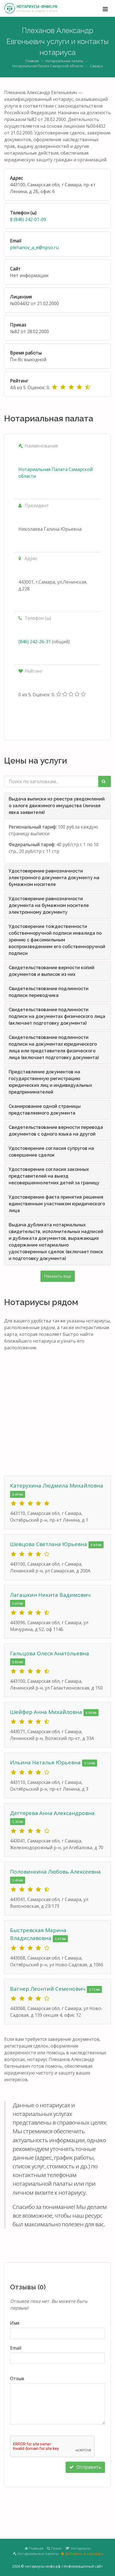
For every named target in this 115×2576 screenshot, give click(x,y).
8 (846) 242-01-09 (28, 219)
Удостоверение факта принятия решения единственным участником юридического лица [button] (57, 1204)
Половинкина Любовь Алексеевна (55, 1872)
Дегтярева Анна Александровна (52, 1813)
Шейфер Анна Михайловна (47, 1712)
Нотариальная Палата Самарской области (48, 66)
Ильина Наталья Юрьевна (46, 1762)
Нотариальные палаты (64, 61)
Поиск (56, 2548)
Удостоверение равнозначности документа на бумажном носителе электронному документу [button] (49, 905)
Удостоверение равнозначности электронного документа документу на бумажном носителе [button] (54, 878)
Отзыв (17, 2378)
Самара (96, 66)
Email (16, 2348)
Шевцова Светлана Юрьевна (49, 1544)
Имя (15, 2323)
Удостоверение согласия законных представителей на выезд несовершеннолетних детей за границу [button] (54, 1176)
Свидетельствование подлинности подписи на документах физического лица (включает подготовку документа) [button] (57, 1016)
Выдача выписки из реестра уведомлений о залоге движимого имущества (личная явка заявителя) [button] (57, 806)
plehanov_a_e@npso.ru (34, 247)
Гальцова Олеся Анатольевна (50, 1653)
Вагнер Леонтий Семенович (48, 1989)
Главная (32, 61)
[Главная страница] (31, 8)
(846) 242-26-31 (35, 642)
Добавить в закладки (84, 2554)
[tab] (57, 806)
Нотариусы (80, 2548)
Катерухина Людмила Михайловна (57, 1486)
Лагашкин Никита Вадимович (50, 1595)
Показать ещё (58, 1276)
